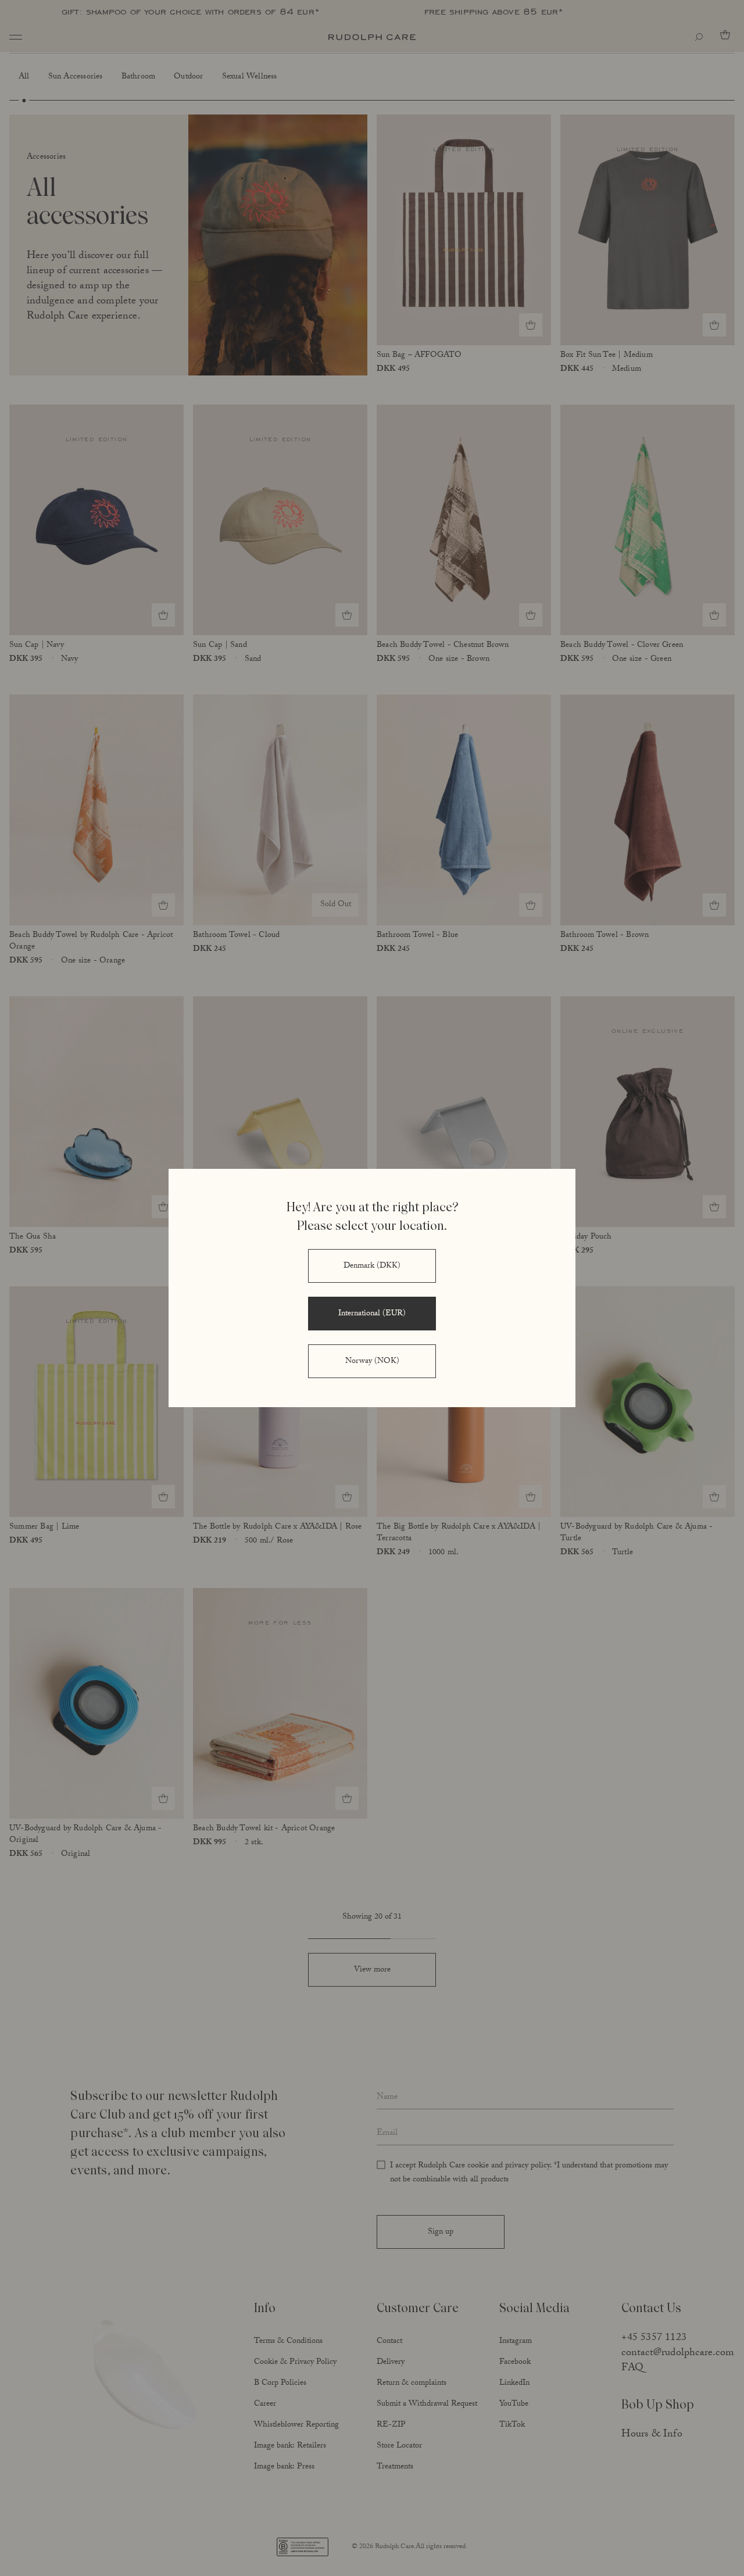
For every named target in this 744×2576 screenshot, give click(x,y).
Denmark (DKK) (372, 1266)
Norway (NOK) (372, 1362)
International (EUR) (372, 1314)
